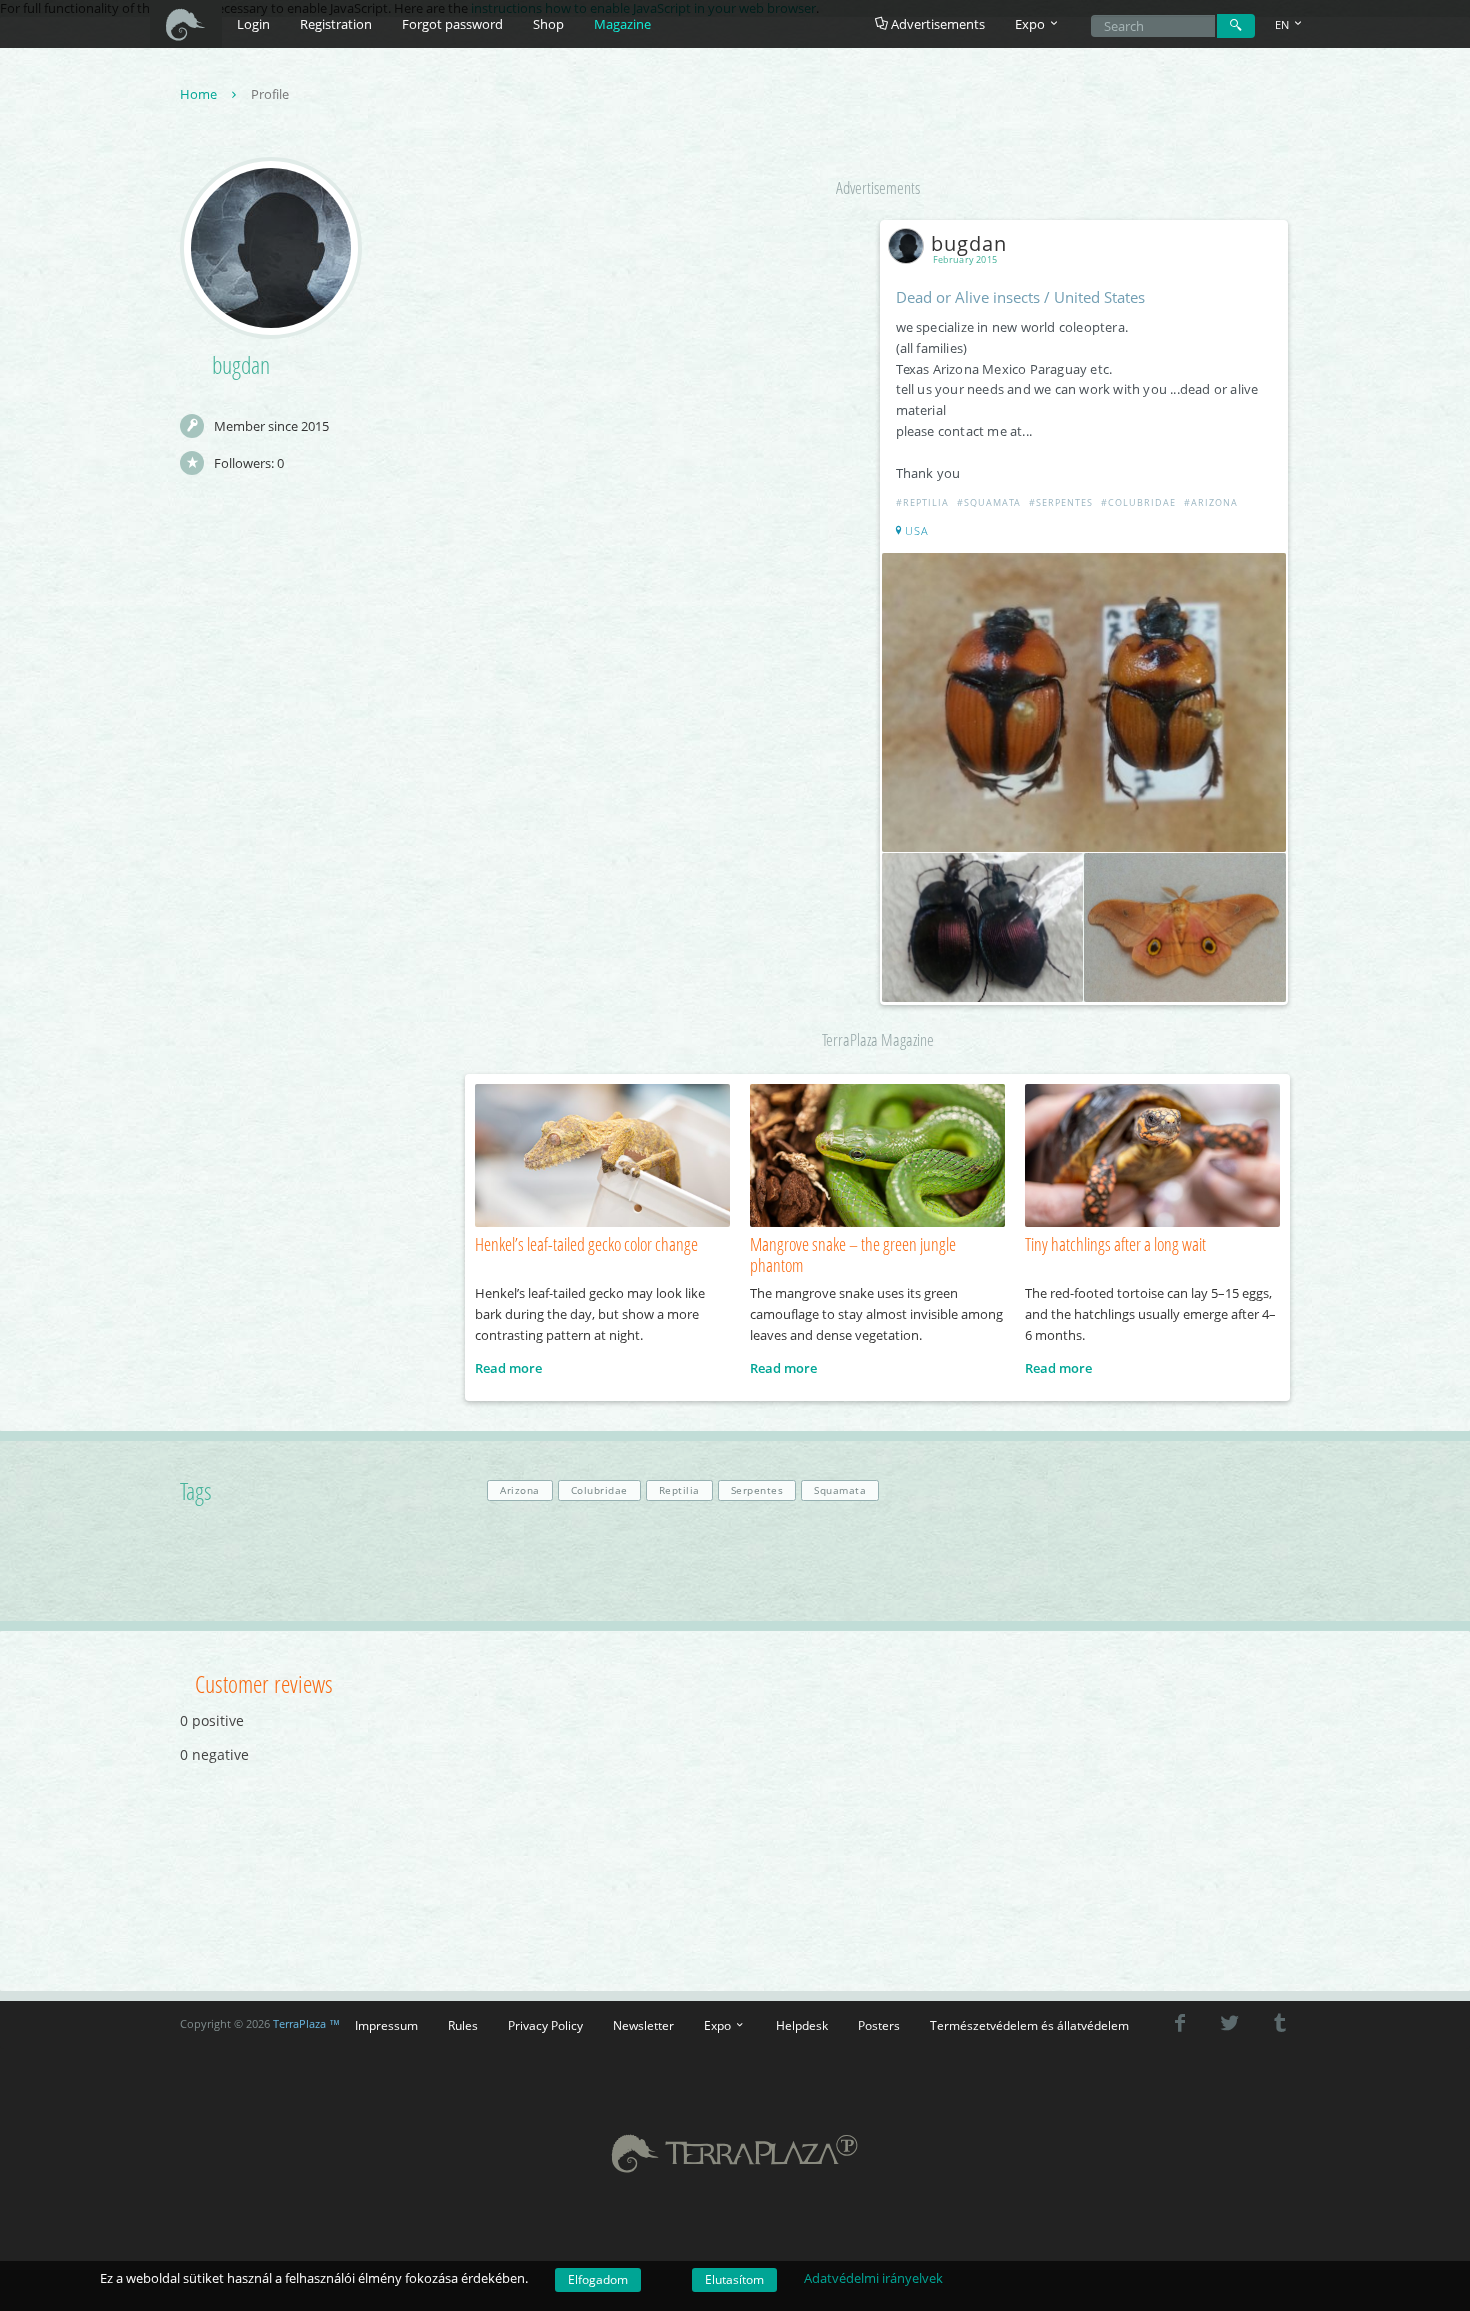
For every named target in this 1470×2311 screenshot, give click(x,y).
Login (253, 24)
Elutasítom (734, 2279)
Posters (879, 2025)
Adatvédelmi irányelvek (873, 2278)
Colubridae (599, 1490)
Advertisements (936, 24)
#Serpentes (1061, 502)
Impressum (386, 2025)
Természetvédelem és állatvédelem (1029, 2025)
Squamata (840, 1490)
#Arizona (1211, 502)
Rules (463, 2025)
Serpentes (757, 1490)
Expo (719, 2025)
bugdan (969, 243)
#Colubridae (1138, 502)
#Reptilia (922, 502)
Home (200, 94)
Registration (336, 24)
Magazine (622, 24)
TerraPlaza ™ (306, 2024)
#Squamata (989, 502)
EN (1283, 24)
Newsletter (643, 2025)
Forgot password (452, 24)
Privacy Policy (545, 2025)
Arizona (520, 1490)
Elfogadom (598, 2279)
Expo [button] (1031, 24)
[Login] (1236, 26)
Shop (548, 24)
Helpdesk (802, 2025)
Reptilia (679, 1490)
